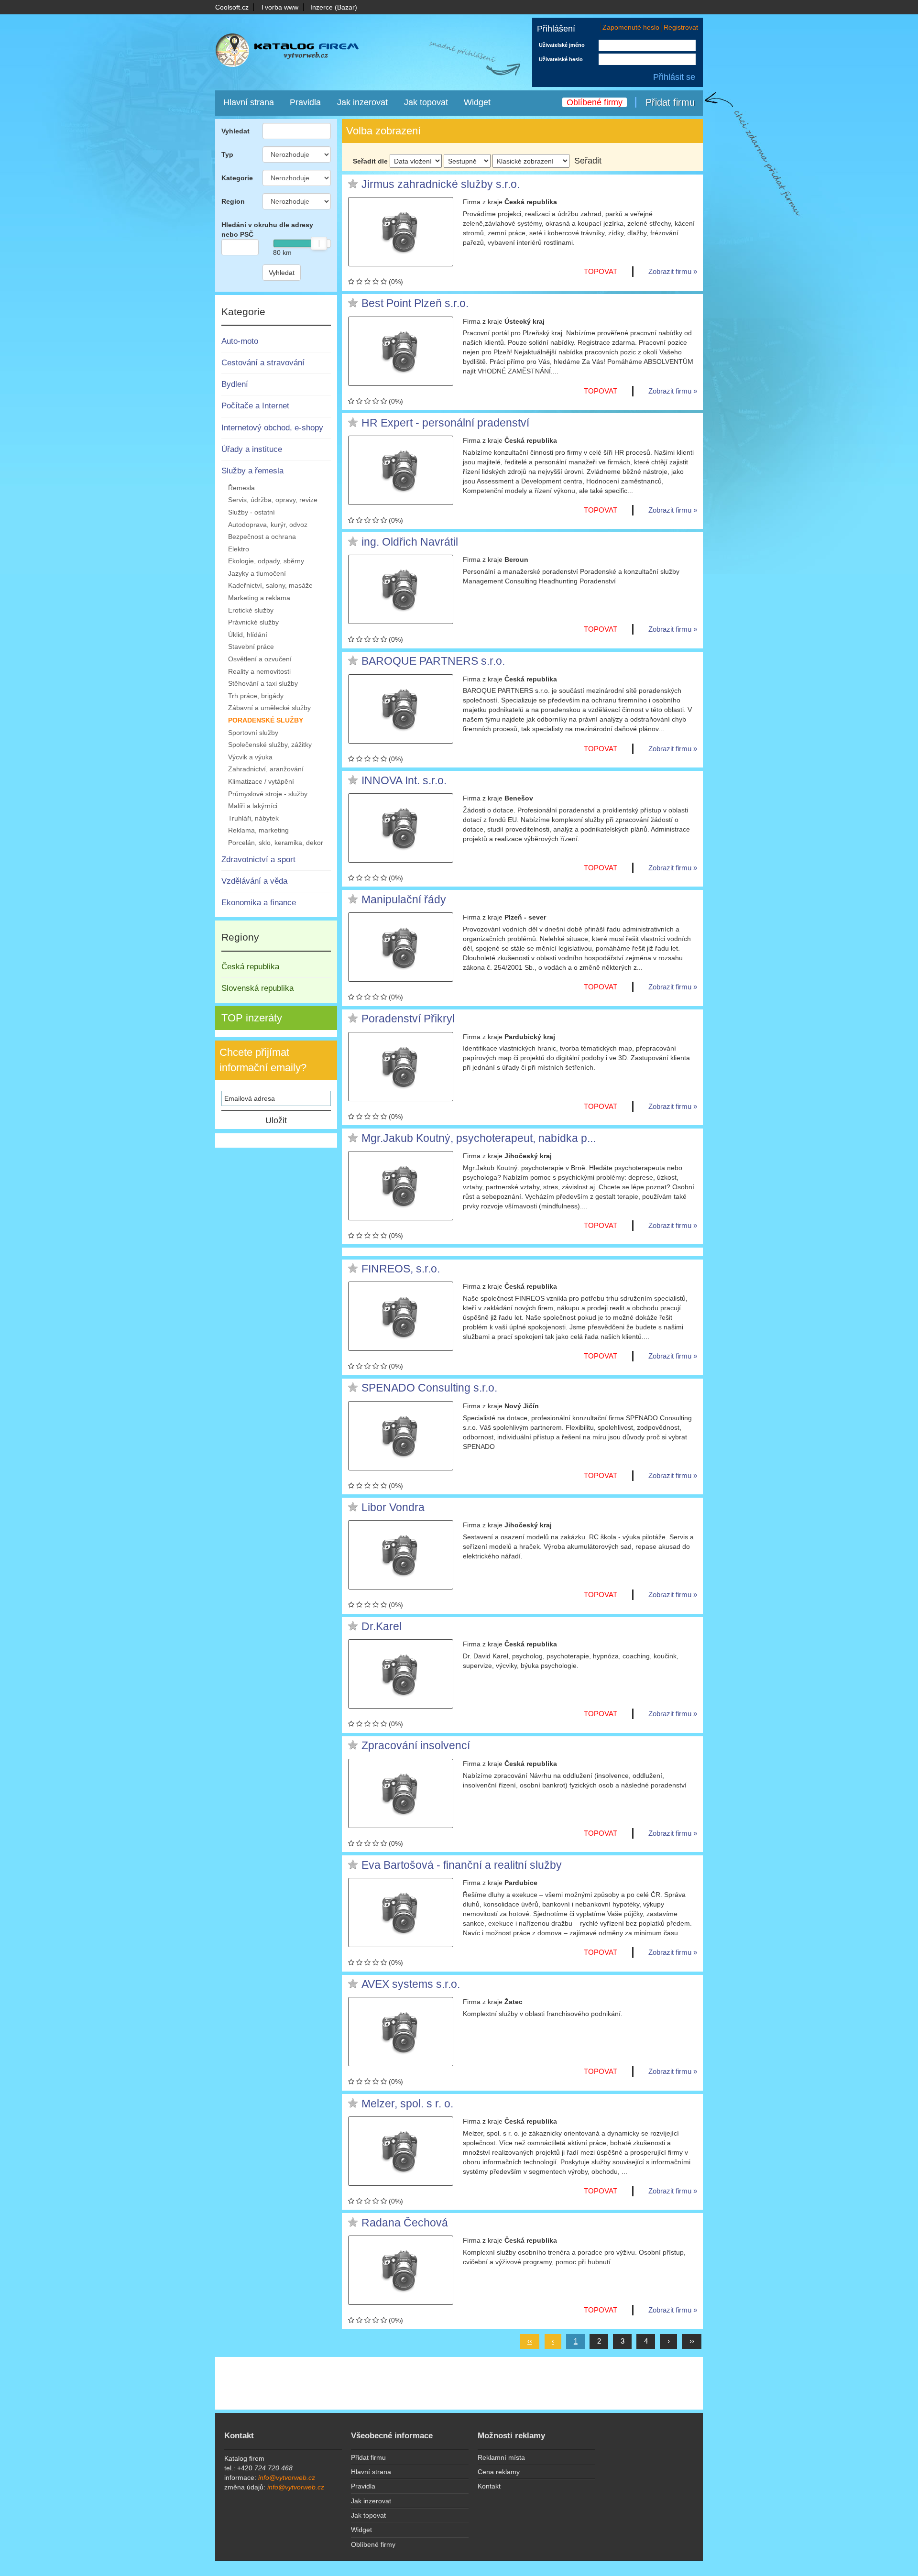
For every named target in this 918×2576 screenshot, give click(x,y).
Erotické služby (251, 610)
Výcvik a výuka (250, 757)
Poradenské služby (266, 720)
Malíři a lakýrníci (253, 806)
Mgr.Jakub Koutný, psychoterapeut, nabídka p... (479, 1139)
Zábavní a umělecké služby (269, 708)
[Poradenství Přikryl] (401, 1067)
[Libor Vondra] (401, 1555)
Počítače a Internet (255, 406)
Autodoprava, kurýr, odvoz (268, 525)
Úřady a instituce (252, 449)
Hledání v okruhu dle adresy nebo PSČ (267, 230)
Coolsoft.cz (232, 7)
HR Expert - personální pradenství (445, 423)
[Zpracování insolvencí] (401, 1793)
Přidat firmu (670, 102)
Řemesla (241, 488)
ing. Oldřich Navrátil (410, 542)
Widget (477, 102)
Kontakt (489, 2486)
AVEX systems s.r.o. (411, 1984)
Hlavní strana (249, 102)
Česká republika (250, 967)
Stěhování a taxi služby (263, 683)
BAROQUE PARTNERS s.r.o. (433, 661)
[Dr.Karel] (401, 1674)
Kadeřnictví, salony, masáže (270, 585)
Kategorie (237, 178)
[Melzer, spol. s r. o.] (401, 2151)
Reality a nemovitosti (259, 671)
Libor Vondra (393, 1508)
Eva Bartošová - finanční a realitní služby (462, 1865)
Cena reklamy (499, 2472)
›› (692, 2341)
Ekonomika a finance (259, 903)
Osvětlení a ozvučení (260, 659)
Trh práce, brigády (256, 696)
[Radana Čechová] (401, 2270)
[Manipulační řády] (401, 947)
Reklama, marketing (258, 830)
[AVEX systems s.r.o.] (401, 2032)
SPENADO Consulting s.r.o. (429, 1388)
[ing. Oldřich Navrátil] (401, 589)
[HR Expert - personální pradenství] (401, 470)
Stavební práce (251, 647)
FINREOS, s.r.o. (401, 1269)
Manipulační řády (404, 900)
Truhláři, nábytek (253, 818)
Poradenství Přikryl (408, 1019)
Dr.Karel (382, 1627)
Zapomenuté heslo (631, 27)
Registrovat (681, 27)
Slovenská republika (257, 988)
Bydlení (235, 384)
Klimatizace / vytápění (261, 781)
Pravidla (305, 102)
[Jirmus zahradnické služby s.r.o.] (401, 232)
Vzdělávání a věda (254, 881)
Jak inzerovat (362, 102)
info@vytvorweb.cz (287, 2477)
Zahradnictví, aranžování (266, 769)
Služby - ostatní (251, 512)
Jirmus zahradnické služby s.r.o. (441, 185)
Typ (227, 154)
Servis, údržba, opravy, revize (273, 500)
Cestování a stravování (263, 363)
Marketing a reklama (259, 598)
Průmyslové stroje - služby (268, 794)
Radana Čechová (405, 2223)
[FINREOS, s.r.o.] (401, 1316)
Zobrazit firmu (670, 271)
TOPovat (601, 271)
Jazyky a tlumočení (257, 573)
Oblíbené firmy (595, 102)
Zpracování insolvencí (416, 1746)
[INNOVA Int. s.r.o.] (401, 828)
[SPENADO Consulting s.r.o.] (401, 1436)
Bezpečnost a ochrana (262, 537)
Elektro (239, 549)
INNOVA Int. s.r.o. (404, 781)
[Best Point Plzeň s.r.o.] (401, 351)
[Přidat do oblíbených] (353, 184)
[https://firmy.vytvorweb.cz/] (296, 52)
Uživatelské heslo (561, 59)
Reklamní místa (501, 2457)
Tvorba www (279, 7)
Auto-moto (240, 341)
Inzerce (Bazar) (334, 7)
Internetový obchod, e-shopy (272, 428)
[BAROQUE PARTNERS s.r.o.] (401, 709)
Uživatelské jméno (562, 45)
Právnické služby (253, 622)
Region (233, 201)
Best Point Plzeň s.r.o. (415, 304)
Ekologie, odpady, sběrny (266, 561)
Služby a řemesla (252, 471)
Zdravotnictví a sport (258, 860)
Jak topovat (426, 102)
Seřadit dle (370, 161)
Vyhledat (235, 131)
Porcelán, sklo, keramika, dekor (276, 843)
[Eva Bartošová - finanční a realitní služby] (401, 1913)
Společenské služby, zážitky (270, 745)
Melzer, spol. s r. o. (407, 2104)
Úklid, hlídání (248, 635)
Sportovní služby (253, 733)
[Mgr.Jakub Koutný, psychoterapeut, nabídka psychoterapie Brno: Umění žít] (401, 1186)
